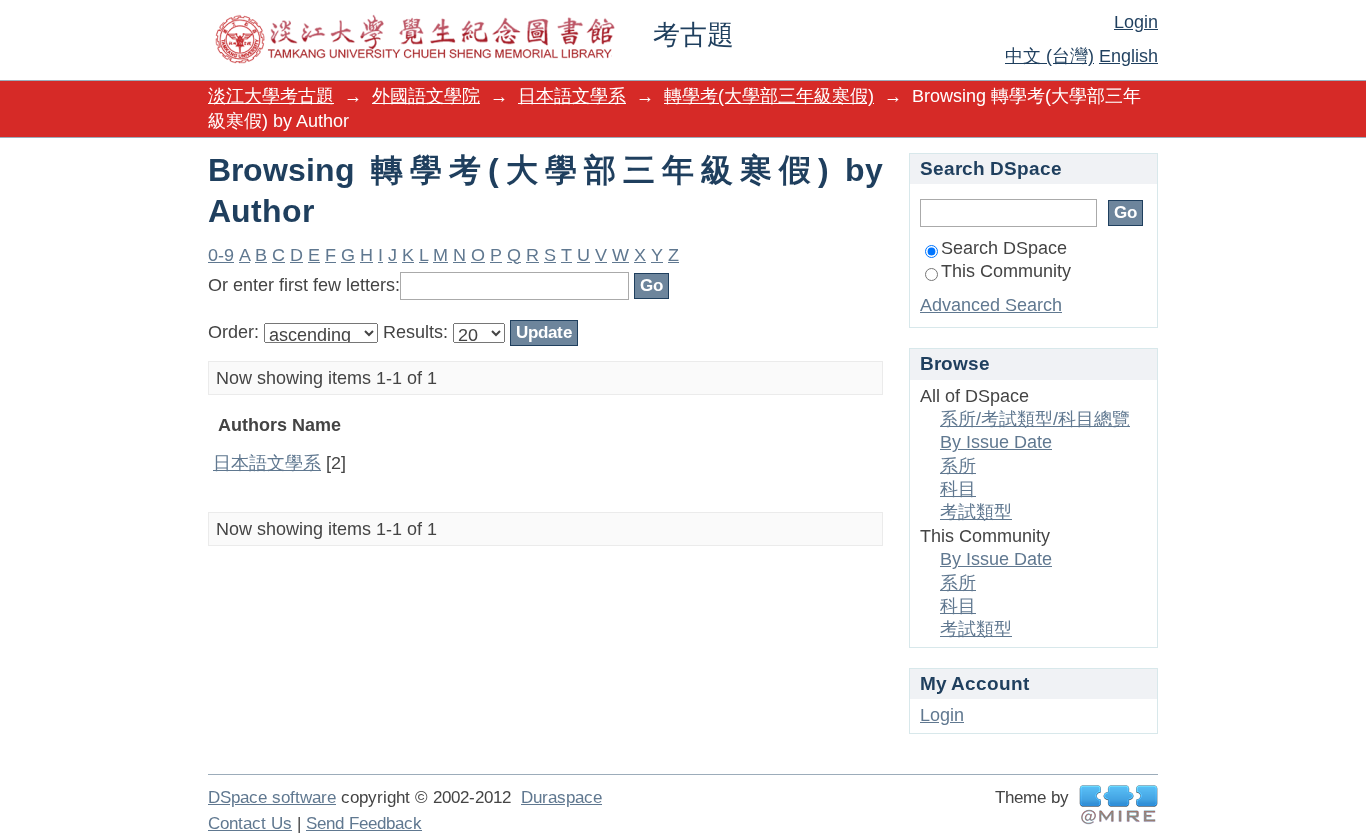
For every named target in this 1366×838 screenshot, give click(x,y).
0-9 (221, 255)
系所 (958, 466)
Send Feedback (364, 823)
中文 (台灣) (1049, 56)
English (1128, 56)
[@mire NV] (1118, 804)
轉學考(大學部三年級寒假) (769, 96)
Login (1136, 22)
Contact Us (250, 823)
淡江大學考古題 (271, 96)
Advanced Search (991, 305)
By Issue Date (996, 442)
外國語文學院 (426, 96)
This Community (1006, 271)
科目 (958, 489)
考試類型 (976, 512)
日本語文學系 (572, 96)
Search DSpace (1004, 248)
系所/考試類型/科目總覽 (1035, 419)
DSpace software (272, 797)
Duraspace (561, 797)
